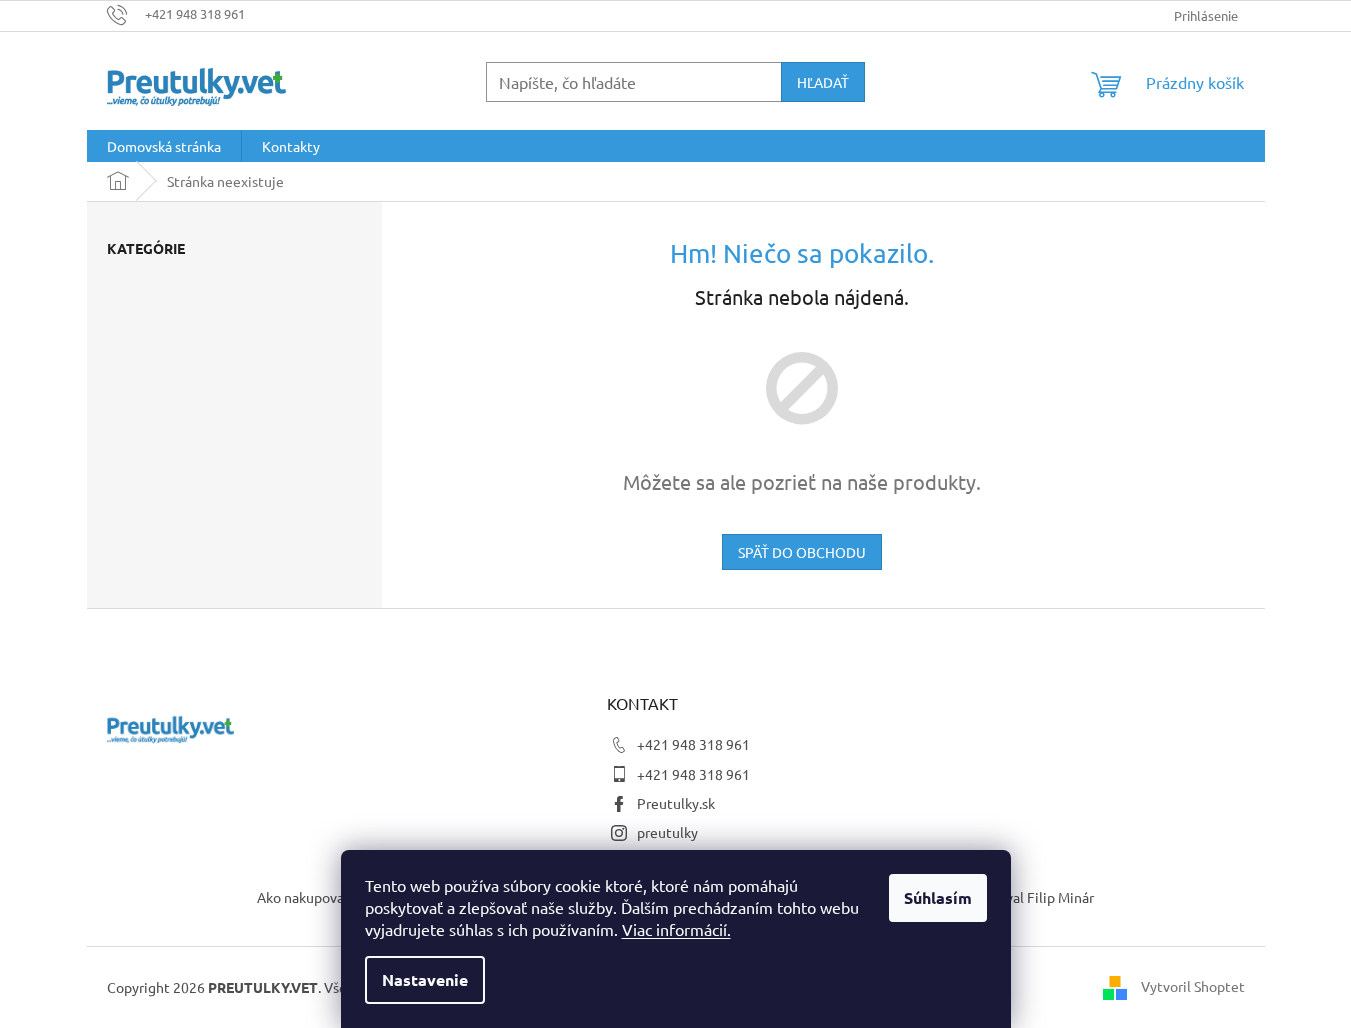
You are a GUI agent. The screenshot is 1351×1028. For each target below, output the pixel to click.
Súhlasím (938, 897)
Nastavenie (425, 979)
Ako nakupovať (303, 897)
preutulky (667, 832)
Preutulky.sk (676, 803)
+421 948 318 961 (693, 744)
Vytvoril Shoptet (1193, 985)
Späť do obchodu (802, 552)
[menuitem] (164, 146)
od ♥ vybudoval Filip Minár (1012, 897)
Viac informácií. (676, 929)
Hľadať (823, 82)
